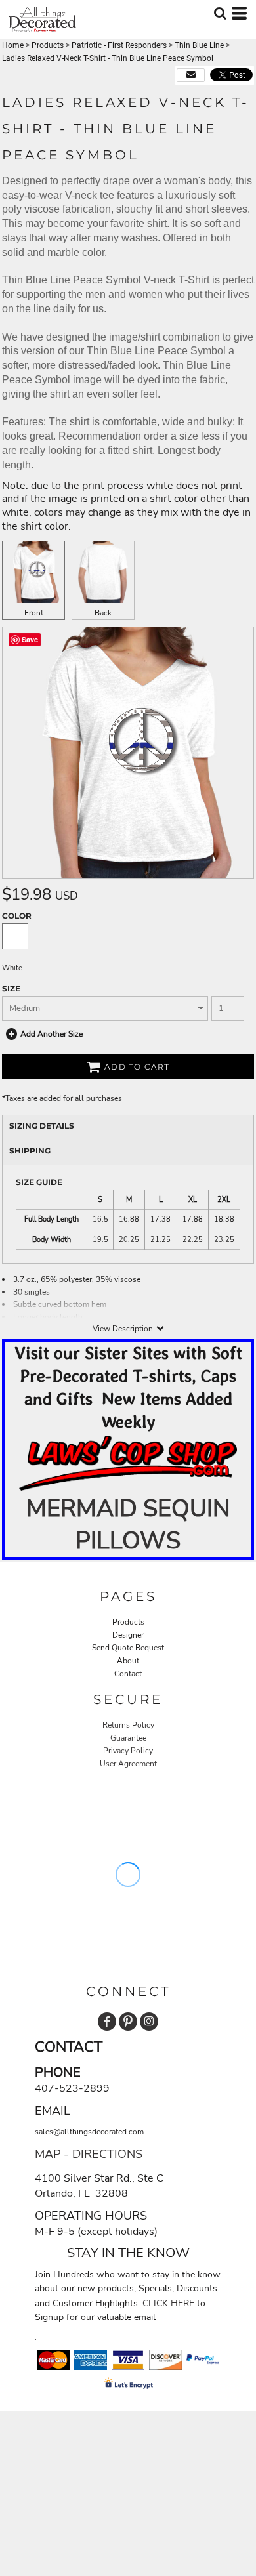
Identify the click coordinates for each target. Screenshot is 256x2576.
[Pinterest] (128, 2022)
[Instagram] (149, 2022)
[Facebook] (107, 2022)
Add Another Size (52, 1034)
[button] (128, 1464)
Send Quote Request (128, 1648)
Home (13, 45)
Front (34, 613)
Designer (128, 1635)
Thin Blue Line (199, 45)
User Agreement (128, 1764)
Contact (128, 1674)
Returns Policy (128, 1725)
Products (48, 45)
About (128, 1661)
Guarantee (128, 1738)
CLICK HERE (168, 2303)
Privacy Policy (128, 1751)
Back (103, 613)
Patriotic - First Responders (119, 45)
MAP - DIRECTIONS (89, 2154)
